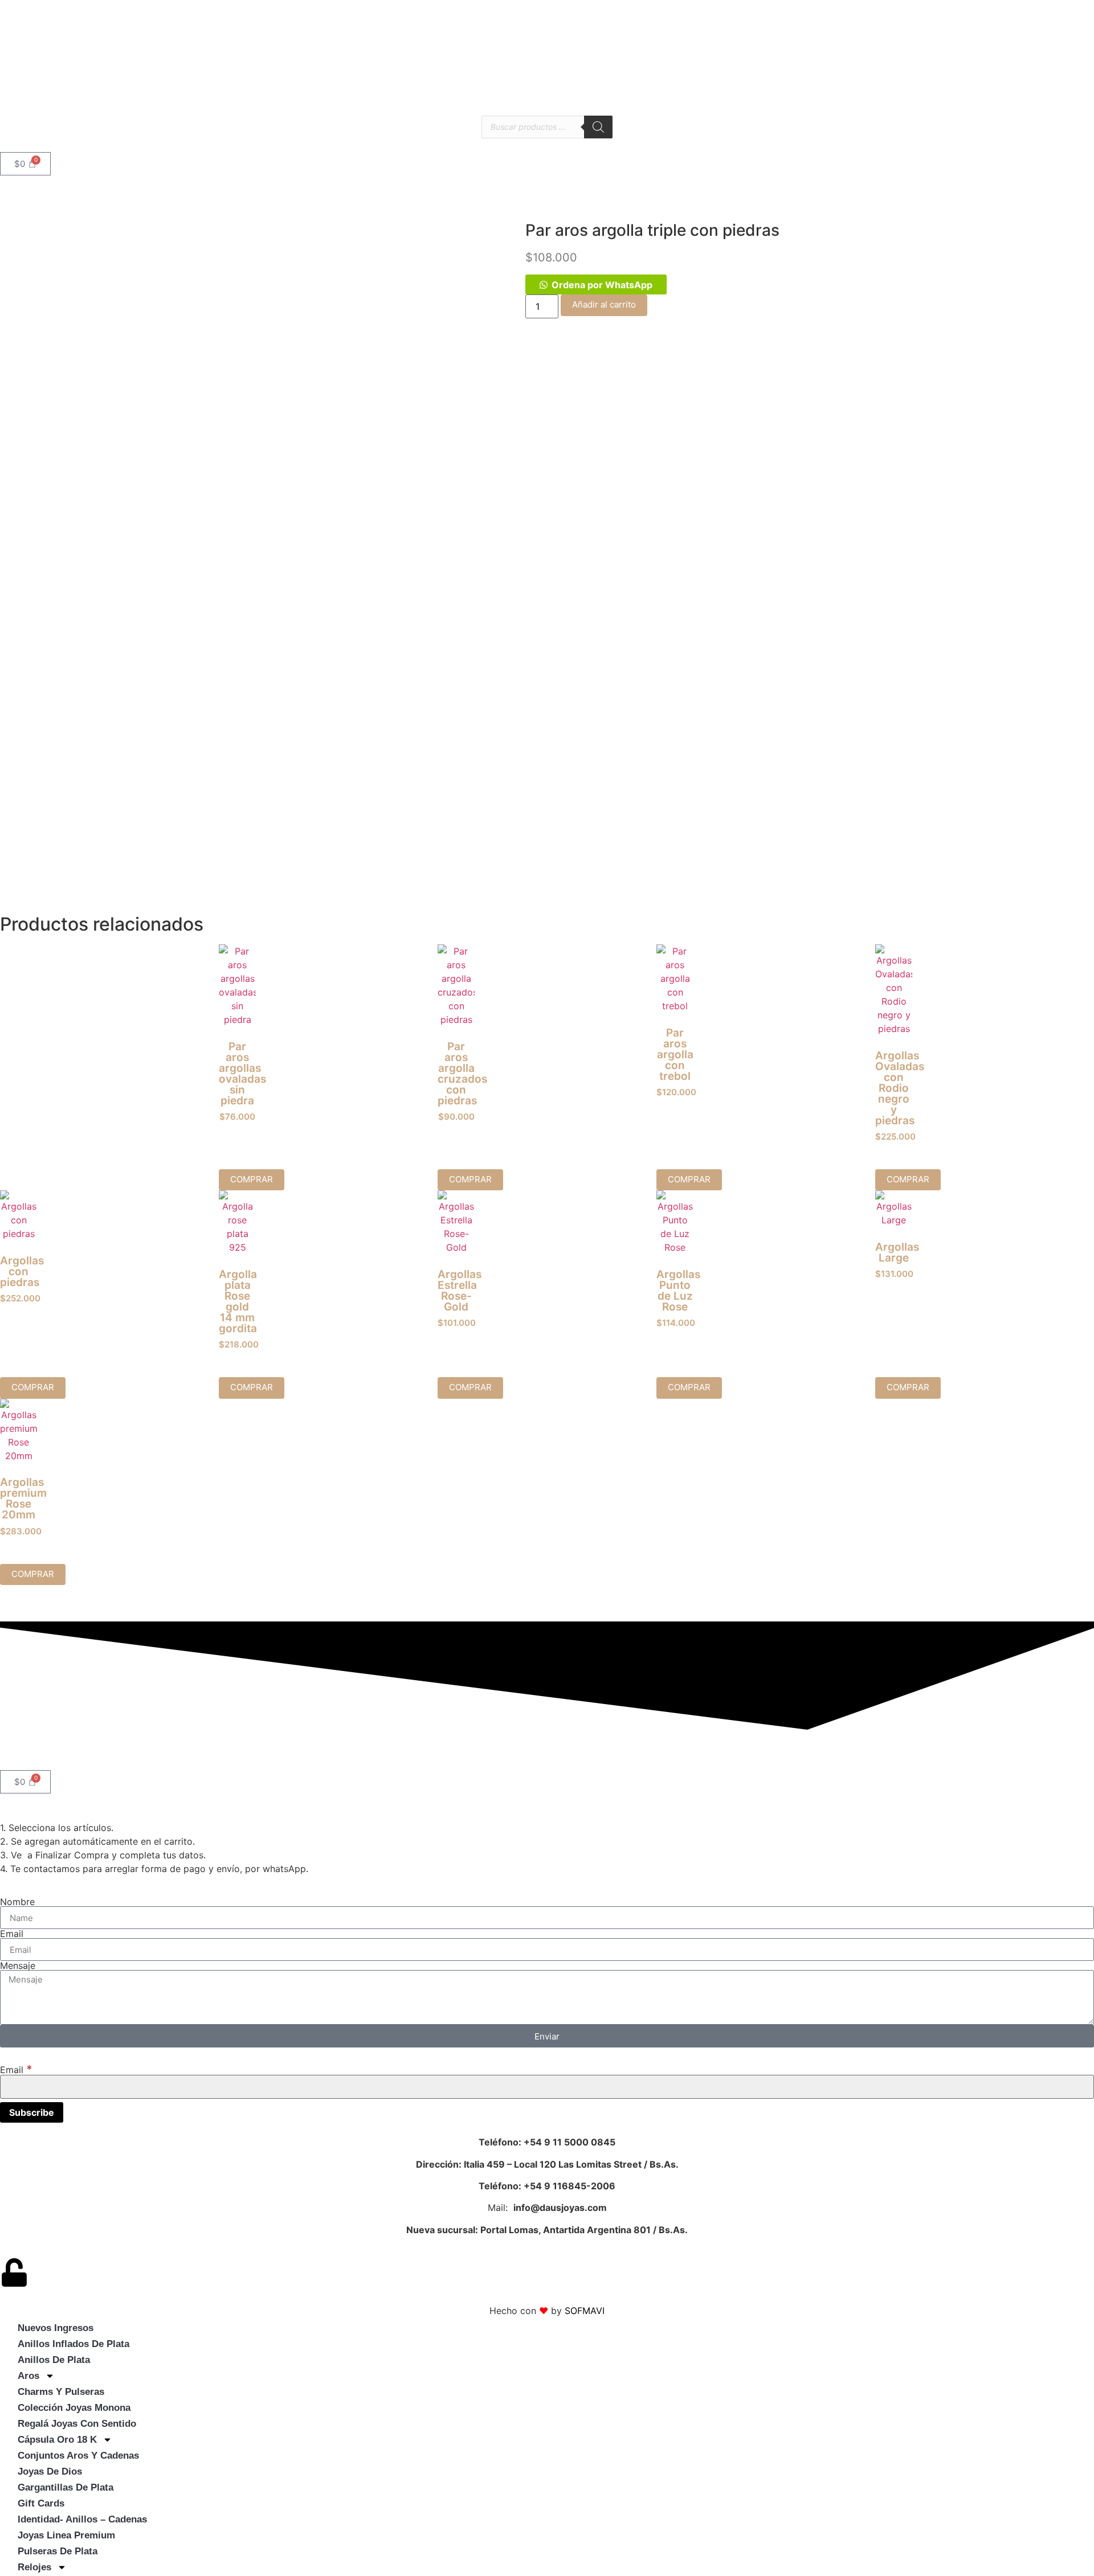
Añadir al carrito (604, 304)
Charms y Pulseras (61, 2392)
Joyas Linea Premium (66, 2535)
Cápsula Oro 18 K (57, 2440)
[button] (596, 285)
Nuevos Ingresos (56, 2328)
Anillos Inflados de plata (74, 2344)
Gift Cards (41, 2503)
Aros (28, 2376)
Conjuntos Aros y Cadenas (78, 2456)
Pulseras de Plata (58, 2551)
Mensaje (18, 1965)
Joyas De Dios (50, 2471)
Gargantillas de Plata (66, 2487)
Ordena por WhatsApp (602, 285)
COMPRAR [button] (252, 1179)
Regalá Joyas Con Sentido (77, 2424)
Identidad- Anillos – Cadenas (82, 2519)
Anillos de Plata (54, 2360)
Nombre (17, 1902)
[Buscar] (598, 127)
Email (12, 1934)
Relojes (34, 2567)
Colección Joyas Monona (74, 2408)
